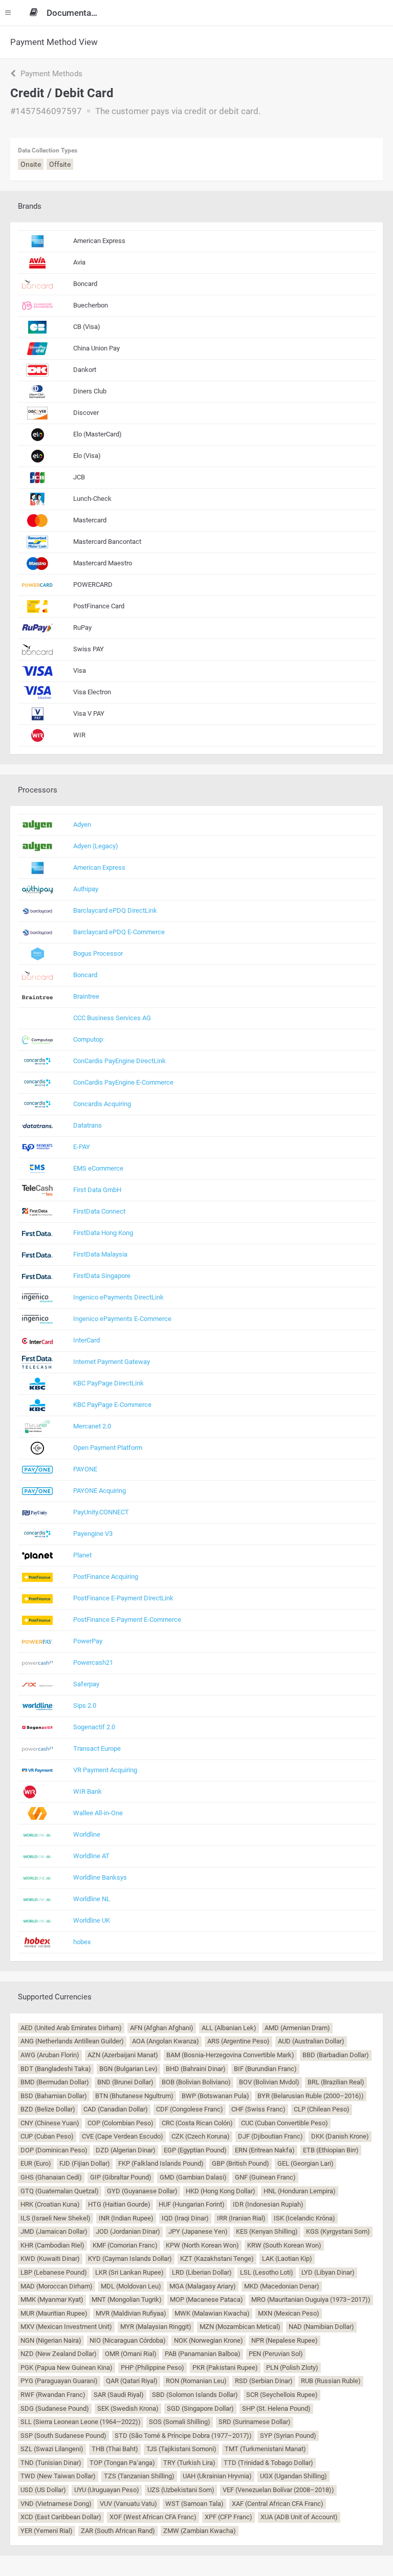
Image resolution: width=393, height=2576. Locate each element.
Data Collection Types (48, 150)
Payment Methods (50, 74)
